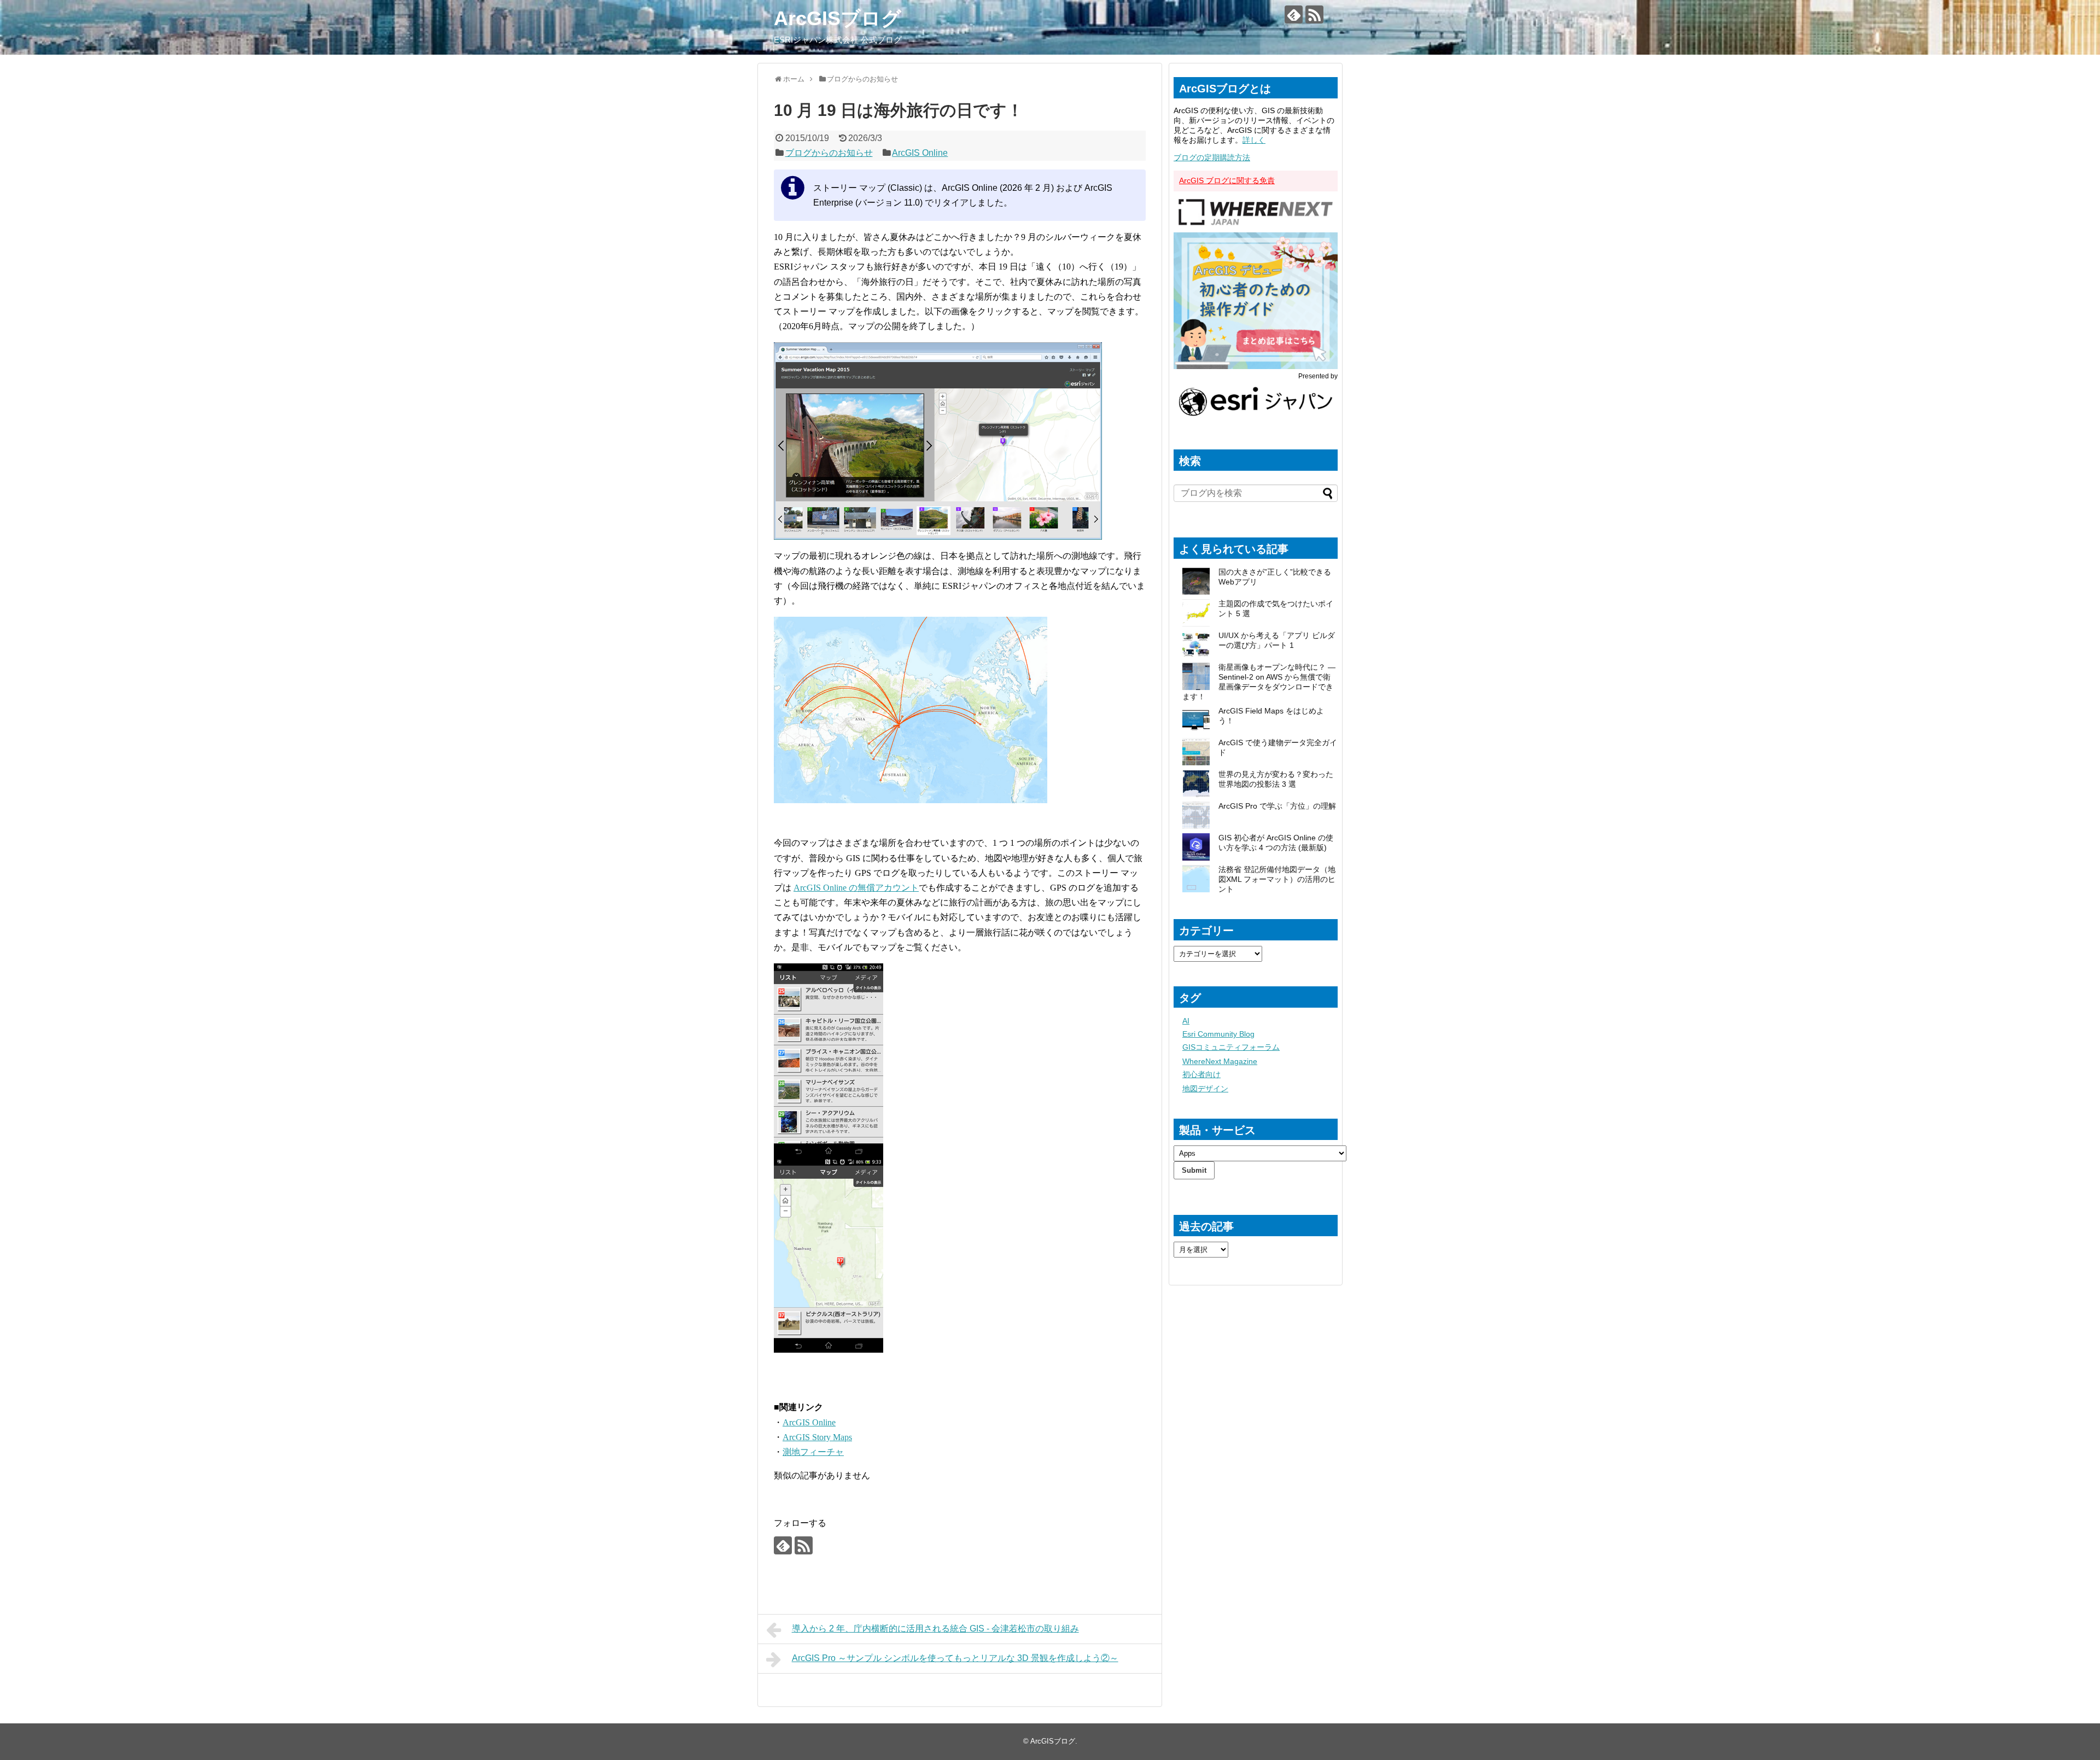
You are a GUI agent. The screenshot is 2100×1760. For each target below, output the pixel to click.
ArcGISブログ (838, 18)
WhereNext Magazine (1220, 1061)
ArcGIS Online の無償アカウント (856, 888)
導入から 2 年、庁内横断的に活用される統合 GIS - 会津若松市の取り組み (935, 1629)
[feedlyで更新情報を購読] (1294, 14)
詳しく (1254, 140)
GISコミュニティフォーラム (1231, 1047)
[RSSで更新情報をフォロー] (1314, 14)
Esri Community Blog (1218, 1034)
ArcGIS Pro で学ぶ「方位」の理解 (1277, 806)
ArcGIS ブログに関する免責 (1227, 180)
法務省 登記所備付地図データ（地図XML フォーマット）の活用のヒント (1277, 879)
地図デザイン (1205, 1089)
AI (1186, 1021)
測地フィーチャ (813, 1452)
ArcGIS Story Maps (817, 1437)
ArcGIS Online (920, 153)
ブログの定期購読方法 (1212, 157)
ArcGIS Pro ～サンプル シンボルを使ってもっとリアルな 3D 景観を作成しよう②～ (955, 1658)
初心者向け (1201, 1074)
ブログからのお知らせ (829, 153)
